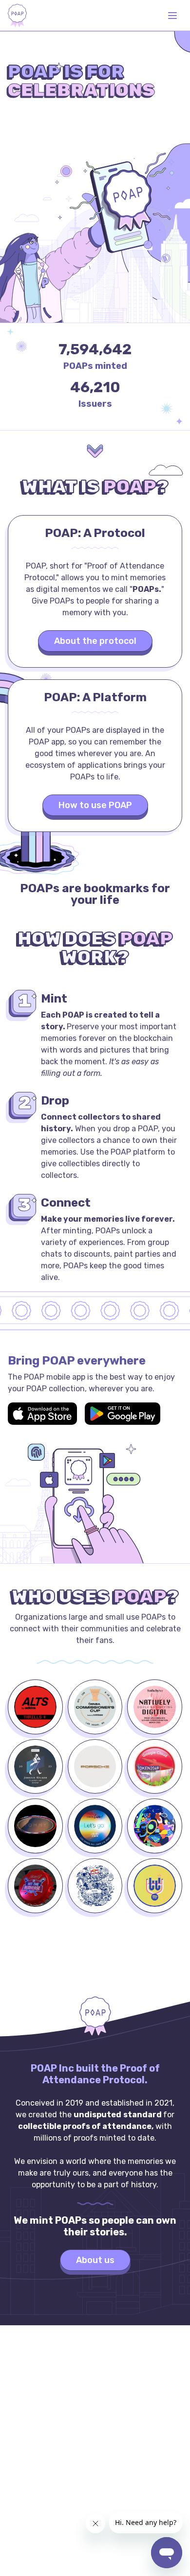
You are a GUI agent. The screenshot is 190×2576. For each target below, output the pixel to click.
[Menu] (172, 16)
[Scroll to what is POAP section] (95, 451)
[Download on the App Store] (42, 1414)
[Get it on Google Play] (123, 1414)
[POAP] (17, 16)
